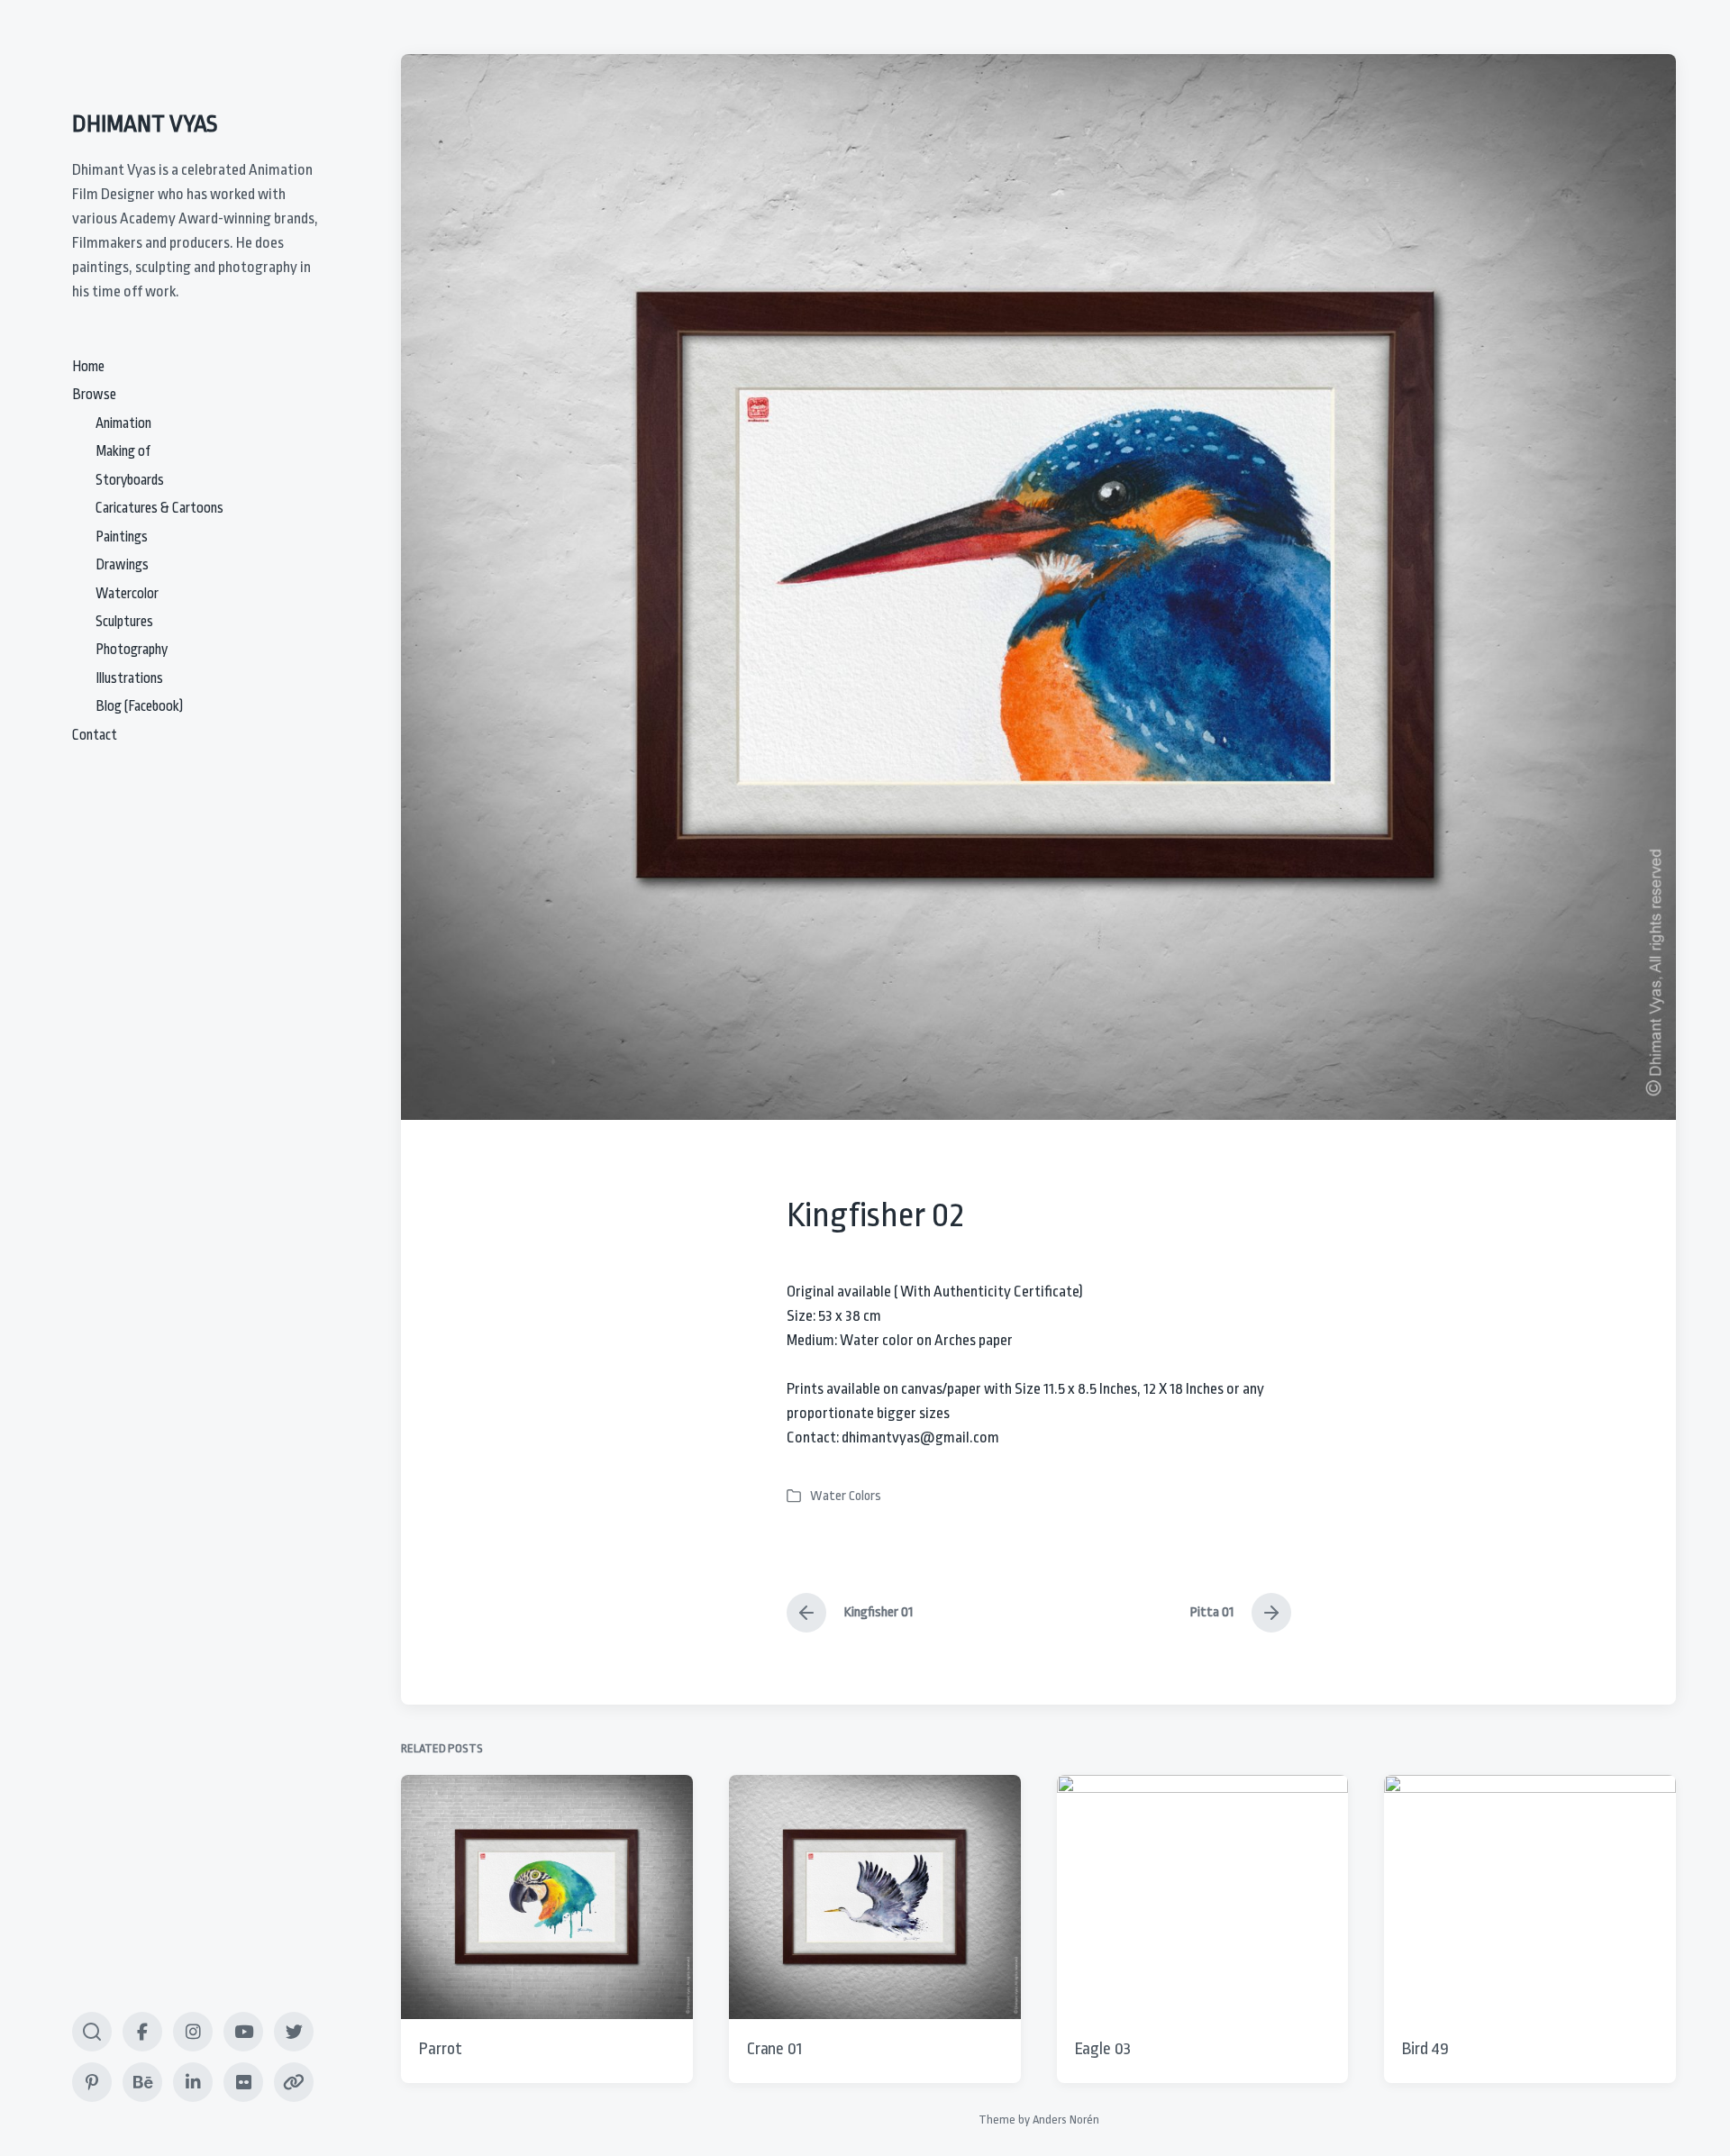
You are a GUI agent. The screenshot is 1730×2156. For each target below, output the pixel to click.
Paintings (122, 537)
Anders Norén (1066, 2120)
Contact (95, 735)
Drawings (122, 565)
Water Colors (846, 1496)
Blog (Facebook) (139, 706)
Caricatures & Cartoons (159, 508)
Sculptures (124, 622)
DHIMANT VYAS (145, 123)
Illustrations (129, 678)
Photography (132, 650)
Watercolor (127, 594)
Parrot (440, 2049)
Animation (123, 423)
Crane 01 (774, 2049)
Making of (123, 451)
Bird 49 (1425, 2049)
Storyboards (130, 480)
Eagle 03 (1103, 2049)
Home (88, 367)
